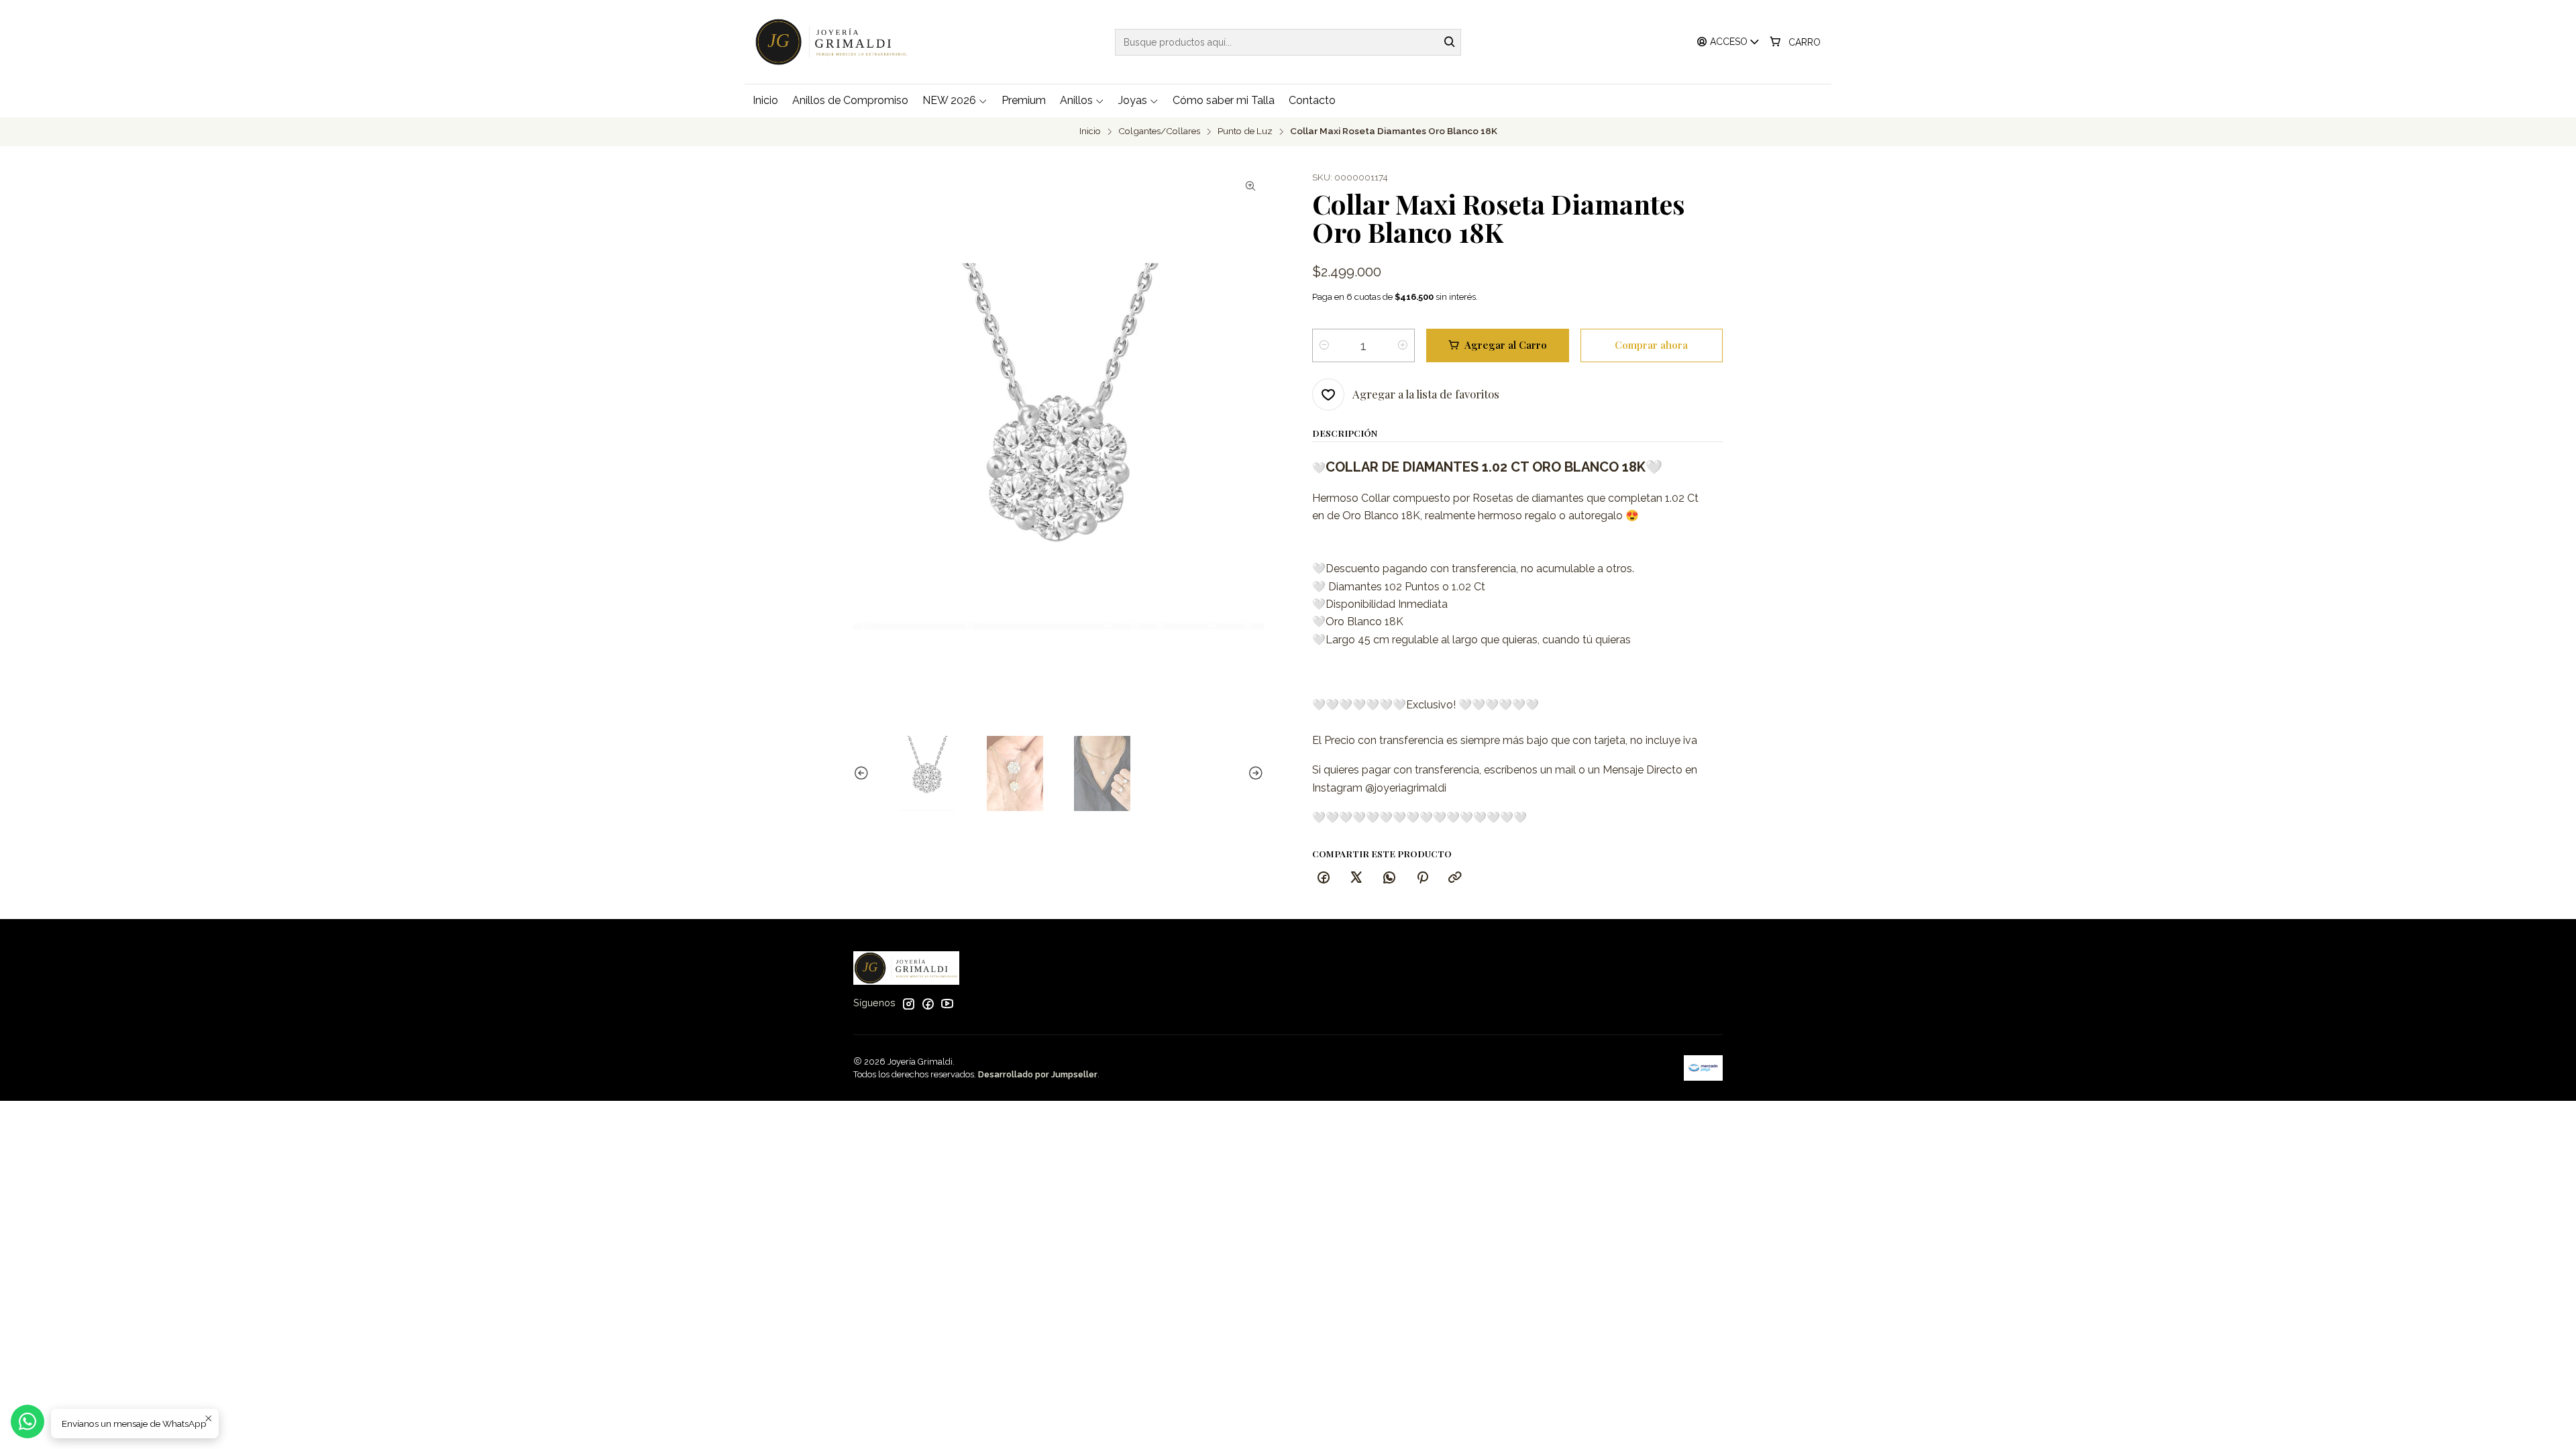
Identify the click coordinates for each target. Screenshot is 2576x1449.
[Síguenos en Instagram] (908, 1004)
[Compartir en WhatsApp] (1389, 878)
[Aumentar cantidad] (1403, 345)
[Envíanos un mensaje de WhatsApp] (28, 1421)
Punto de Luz (1245, 131)
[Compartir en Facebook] (1324, 878)
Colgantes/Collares (1159, 131)
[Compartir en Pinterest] (1422, 878)
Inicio (1090, 131)
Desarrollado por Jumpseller (1038, 1074)
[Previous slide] (863, 773)
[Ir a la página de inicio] (835, 42)
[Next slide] (1254, 773)
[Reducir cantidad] (1324, 345)
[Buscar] (1450, 42)
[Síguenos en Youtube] (947, 1004)
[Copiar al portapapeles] (1455, 878)
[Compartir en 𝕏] (1356, 878)
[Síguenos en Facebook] (928, 1004)
